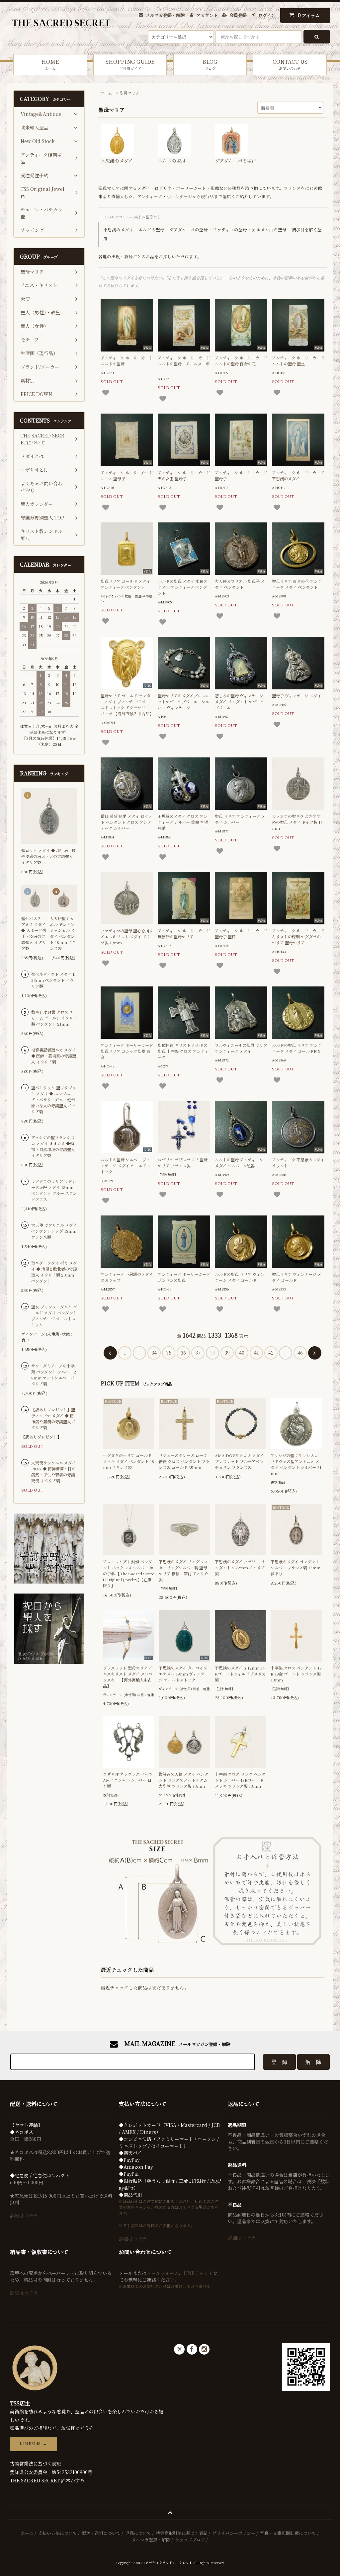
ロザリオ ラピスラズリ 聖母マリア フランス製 (183, 1163)
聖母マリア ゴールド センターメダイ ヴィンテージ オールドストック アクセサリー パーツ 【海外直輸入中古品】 (127, 704)
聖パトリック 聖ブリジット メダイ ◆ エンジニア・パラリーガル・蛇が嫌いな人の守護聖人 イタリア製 (54, 1099)
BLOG (210, 64)
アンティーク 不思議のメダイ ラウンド (298, 1163)
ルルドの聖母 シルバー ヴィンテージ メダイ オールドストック (126, 1166)
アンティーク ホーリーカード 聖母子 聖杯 (241, 934)
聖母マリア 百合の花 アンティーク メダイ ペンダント (297, 584)
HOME (50, 64)
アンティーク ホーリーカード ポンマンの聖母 (184, 1277)
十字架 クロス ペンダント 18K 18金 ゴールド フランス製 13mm (296, 1674)
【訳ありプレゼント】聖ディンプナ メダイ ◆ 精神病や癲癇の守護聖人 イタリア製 (54, 1418)
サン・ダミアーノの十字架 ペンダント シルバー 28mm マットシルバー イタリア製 (54, 1375)
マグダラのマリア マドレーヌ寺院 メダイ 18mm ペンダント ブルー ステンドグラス (54, 1190)
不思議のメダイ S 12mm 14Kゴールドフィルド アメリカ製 (240, 1674)
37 (198, 1353)
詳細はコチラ (24, 2216)
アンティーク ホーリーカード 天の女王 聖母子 (184, 475)
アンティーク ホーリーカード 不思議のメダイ (298, 475)
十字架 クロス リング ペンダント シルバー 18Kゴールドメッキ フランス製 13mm (240, 1780)
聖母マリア (129, 93)
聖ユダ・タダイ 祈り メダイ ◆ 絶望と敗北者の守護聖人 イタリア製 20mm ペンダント (54, 1272)
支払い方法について (58, 2533)
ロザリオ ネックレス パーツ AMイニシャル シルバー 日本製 (128, 1780)
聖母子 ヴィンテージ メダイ (297, 696)
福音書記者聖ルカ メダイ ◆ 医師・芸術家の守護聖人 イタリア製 (54, 1056)
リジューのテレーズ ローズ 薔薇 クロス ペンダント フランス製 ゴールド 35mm (184, 1461)
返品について (138, 2533)
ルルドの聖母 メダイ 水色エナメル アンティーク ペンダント (183, 587)
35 (169, 1353)
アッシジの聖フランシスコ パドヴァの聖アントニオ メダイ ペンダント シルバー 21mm (296, 1464)
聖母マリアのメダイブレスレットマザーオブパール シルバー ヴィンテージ (184, 702)
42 (271, 1353)
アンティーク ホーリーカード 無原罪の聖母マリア (184, 934)
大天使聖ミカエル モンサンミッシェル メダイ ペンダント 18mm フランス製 (63, 933)
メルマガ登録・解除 (165, 15)
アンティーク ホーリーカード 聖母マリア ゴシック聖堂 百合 (127, 1051)
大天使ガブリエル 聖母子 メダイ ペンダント (240, 584)
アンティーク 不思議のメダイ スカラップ (127, 1277)
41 (256, 1353)
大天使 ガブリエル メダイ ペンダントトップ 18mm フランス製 (54, 1231)
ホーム (106, 93)
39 (227, 1353)
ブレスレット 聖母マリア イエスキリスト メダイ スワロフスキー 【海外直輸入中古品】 (128, 1677)
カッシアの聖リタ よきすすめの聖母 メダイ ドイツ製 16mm (297, 822)
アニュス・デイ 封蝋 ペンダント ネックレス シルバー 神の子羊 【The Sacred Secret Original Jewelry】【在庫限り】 (128, 1573)
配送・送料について (101, 2533)
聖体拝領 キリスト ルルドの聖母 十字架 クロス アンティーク (183, 1051)
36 (183, 1353)
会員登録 (238, 15)
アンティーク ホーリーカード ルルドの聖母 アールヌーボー (184, 364)
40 (242, 1353)
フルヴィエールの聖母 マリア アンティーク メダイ (241, 1048)
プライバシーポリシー (234, 2533)
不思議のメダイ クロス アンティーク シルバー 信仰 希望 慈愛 (183, 822)
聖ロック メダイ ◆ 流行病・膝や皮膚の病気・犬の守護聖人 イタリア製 (49, 856)
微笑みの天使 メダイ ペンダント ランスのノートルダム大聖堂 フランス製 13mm (184, 1780)
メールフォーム (163, 2273)
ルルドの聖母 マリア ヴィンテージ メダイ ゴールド (240, 1277)
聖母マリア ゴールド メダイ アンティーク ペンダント (126, 584)
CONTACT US (290, 64)
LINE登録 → (34, 2444)
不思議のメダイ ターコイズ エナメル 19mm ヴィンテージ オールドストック (184, 1674)
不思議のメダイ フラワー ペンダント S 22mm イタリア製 (240, 1567)
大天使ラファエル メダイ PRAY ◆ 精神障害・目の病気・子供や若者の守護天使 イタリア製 (54, 1472)
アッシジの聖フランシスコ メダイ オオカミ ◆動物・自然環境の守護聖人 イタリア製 (53, 1146)
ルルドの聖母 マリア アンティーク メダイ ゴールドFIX (297, 1048)
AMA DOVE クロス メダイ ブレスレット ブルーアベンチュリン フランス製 (239, 1461)
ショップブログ (190, 2540)
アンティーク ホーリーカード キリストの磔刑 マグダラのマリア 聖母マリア (298, 937)
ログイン (267, 15)
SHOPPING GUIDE (130, 64)
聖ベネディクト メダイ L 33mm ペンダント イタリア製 (53, 980)
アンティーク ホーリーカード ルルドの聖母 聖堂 (298, 361)
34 (154, 1353)
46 (300, 1353)
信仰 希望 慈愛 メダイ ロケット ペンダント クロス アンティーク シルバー (126, 822)
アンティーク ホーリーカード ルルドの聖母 (127, 361)
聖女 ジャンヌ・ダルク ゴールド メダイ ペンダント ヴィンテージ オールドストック (54, 1316)
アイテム (309, 15)
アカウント (207, 15)
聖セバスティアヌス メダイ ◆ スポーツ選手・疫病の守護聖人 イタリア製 (34, 933)
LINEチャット (198, 2273)
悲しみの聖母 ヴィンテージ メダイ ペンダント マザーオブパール (240, 702)
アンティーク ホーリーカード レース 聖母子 (127, 475)
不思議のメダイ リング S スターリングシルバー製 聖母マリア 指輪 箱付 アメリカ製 (183, 1570)
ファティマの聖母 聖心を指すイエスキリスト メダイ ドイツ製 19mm (127, 937)
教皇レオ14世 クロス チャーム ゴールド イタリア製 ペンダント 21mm (54, 1018)
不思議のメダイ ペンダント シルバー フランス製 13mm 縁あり (296, 1567)
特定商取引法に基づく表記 (182, 2533)
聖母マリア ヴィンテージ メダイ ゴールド (297, 1277)
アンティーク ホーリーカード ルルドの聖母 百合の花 (241, 361)
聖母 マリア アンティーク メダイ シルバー (240, 819)
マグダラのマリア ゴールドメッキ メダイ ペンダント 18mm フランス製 (128, 1461)
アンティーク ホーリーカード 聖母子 (241, 475)
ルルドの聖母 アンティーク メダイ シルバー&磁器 (239, 1163)
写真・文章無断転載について (288, 2533)
